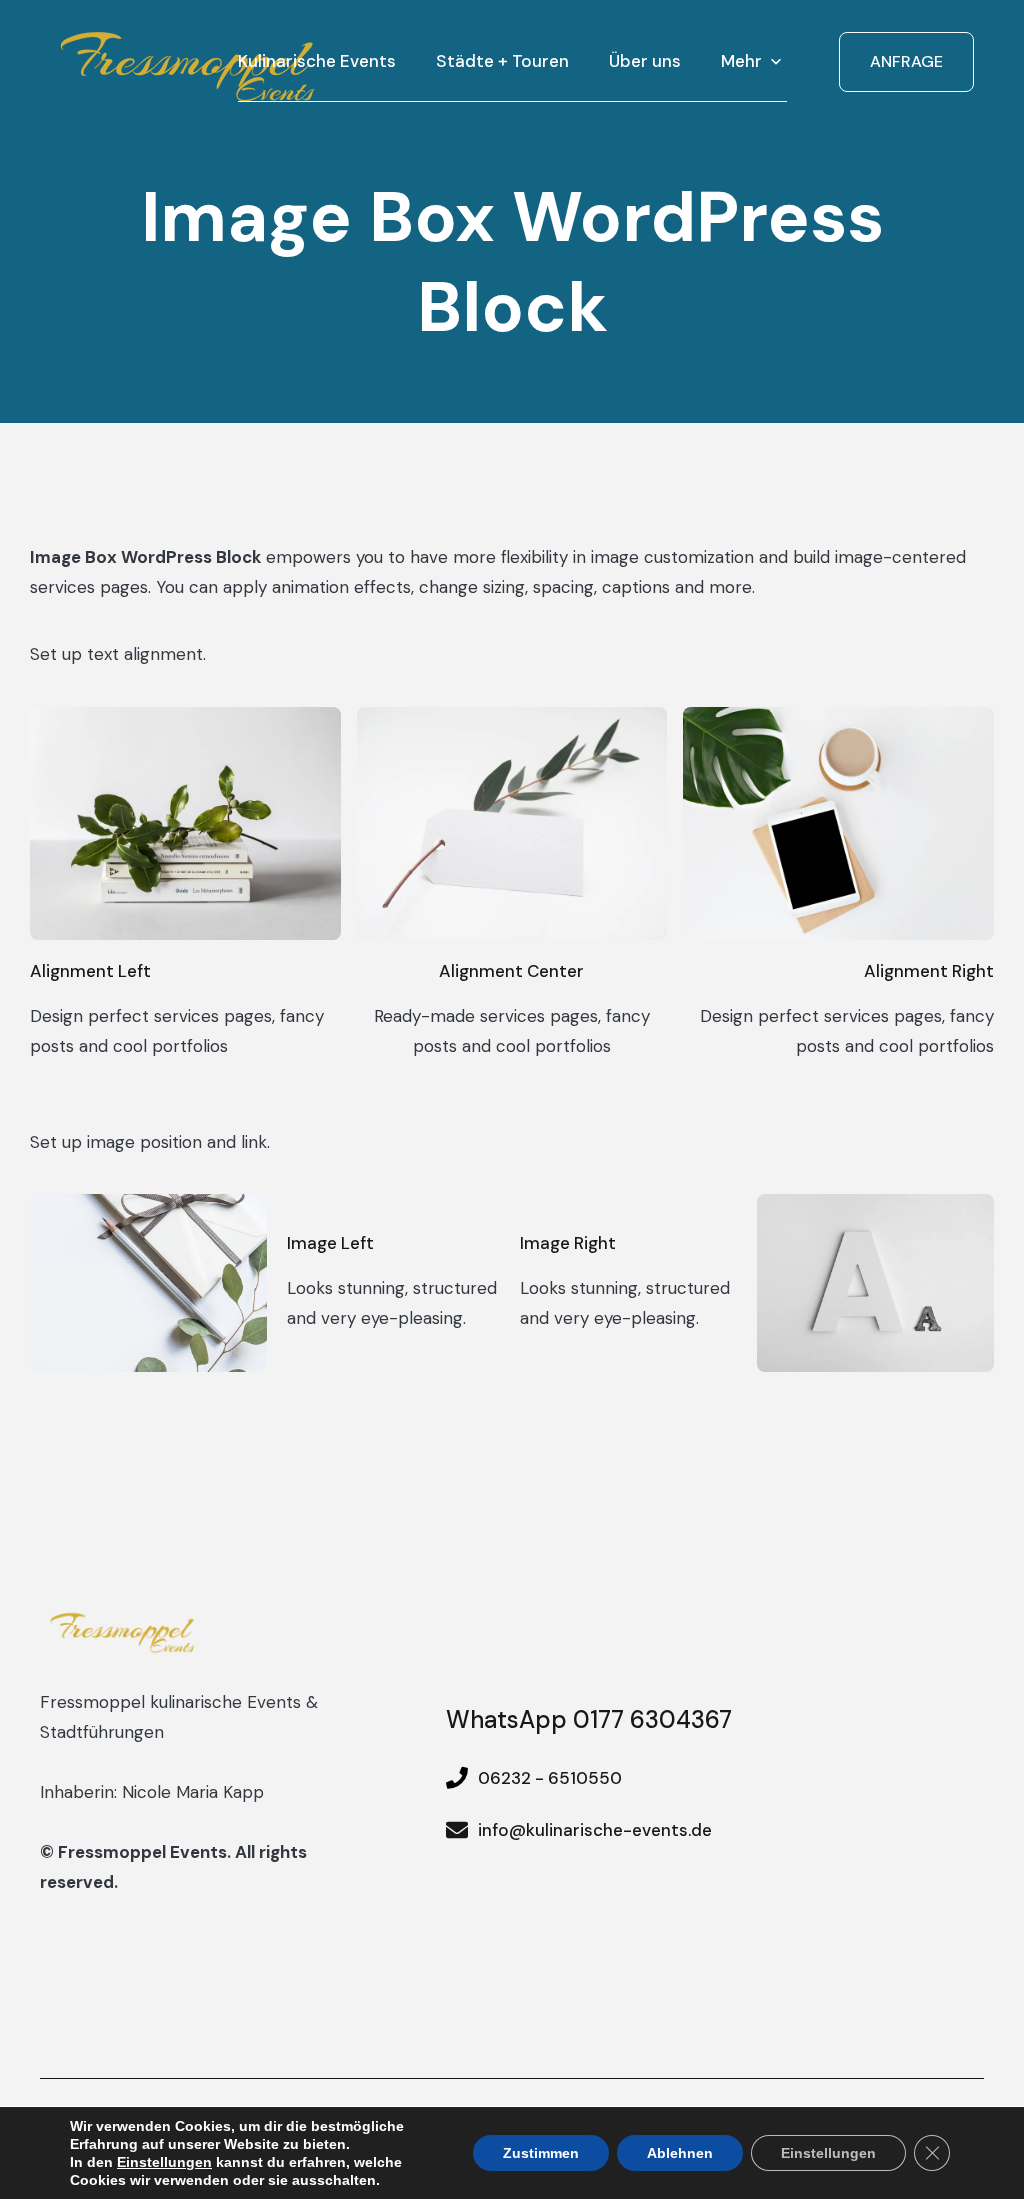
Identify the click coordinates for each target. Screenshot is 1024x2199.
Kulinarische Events (317, 61)
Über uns (645, 61)
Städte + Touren (502, 61)
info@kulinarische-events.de (595, 1830)
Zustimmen (541, 2153)
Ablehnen (680, 2153)
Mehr (741, 61)
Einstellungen (164, 2162)
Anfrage (906, 61)
